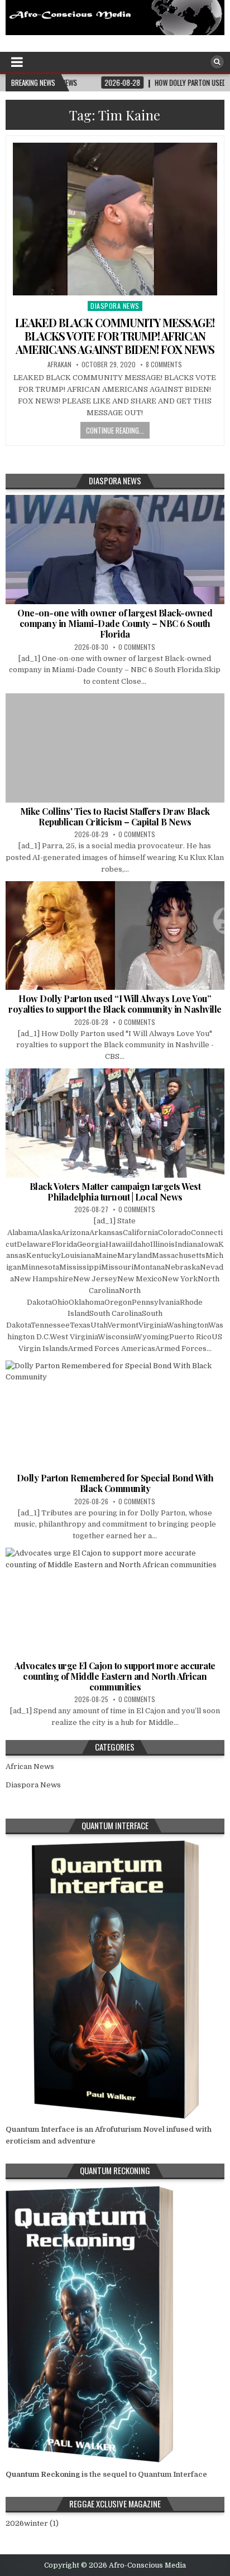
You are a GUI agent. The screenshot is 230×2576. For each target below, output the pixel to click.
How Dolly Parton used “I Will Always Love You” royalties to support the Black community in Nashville (115, 1004)
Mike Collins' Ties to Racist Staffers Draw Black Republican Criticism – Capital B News (115, 816)
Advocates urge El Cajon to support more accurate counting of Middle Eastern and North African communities (115, 1676)
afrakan (59, 364)
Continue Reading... (115, 430)
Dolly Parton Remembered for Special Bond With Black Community (115, 1483)
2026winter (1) (32, 2523)
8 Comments (164, 364)
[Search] (217, 62)
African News (30, 1766)
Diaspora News (115, 306)
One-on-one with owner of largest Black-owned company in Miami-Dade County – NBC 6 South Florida (115, 623)
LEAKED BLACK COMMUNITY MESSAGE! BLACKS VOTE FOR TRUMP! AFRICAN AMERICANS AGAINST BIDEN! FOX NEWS (115, 336)
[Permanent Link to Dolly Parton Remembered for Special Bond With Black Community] (115, 1415)
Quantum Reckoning (43, 2474)
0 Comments (137, 647)
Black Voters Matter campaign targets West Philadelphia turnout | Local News (115, 1192)
